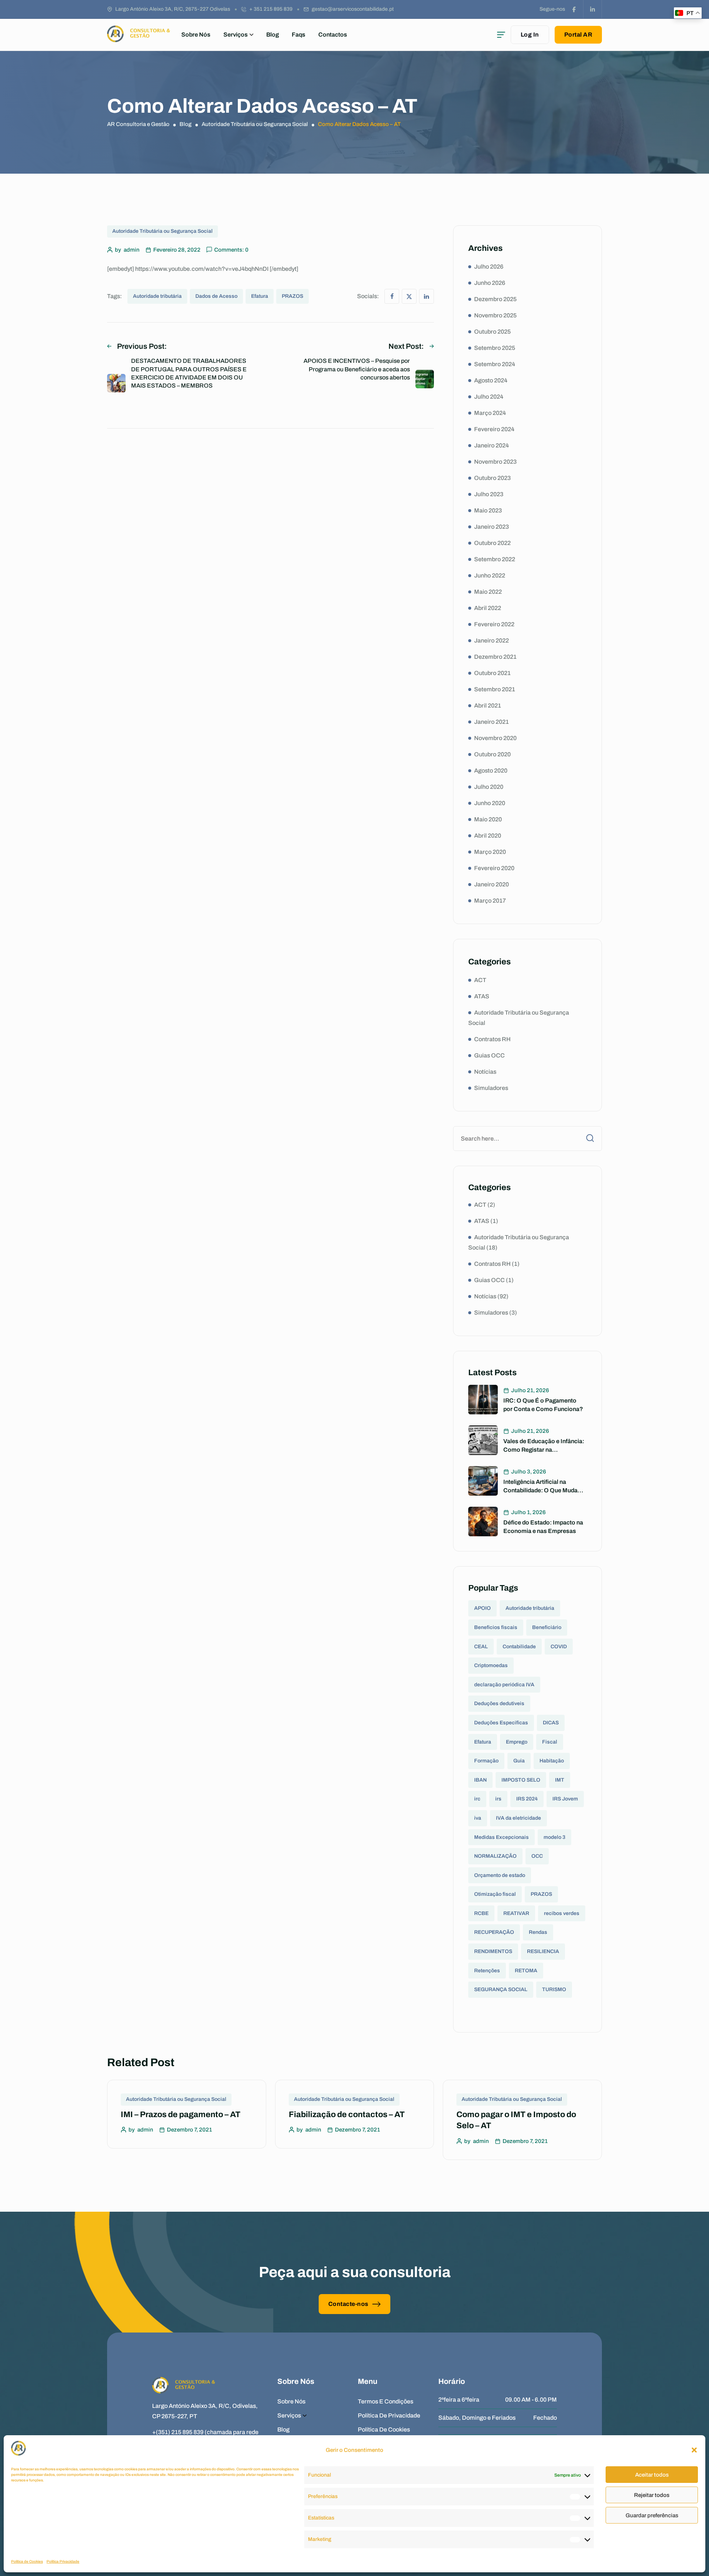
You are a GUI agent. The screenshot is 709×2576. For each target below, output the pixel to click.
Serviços (236, 35)
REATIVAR (516, 1913)
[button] (694, 2450)
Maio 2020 (488, 819)
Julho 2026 (489, 267)
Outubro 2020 (492, 754)
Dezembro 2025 (495, 299)
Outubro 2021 (492, 673)
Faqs (299, 35)
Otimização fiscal (495, 1894)
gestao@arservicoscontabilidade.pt (353, 9)
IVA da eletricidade (518, 1818)
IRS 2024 (527, 1799)
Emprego (517, 1742)
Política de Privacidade (389, 2415)
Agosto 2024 (491, 380)
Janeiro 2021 (491, 722)
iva (478, 1818)
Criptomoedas (491, 1665)
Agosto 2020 (491, 771)
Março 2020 (490, 852)
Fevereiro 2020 (494, 868)
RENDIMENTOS (493, 1951)
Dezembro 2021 (495, 657)
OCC (537, 1856)
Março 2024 (490, 413)
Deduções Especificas (501, 1723)
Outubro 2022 (492, 543)
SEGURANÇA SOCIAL (501, 1989)
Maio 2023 (488, 510)
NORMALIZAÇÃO (495, 1856)
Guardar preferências (652, 2515)
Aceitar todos (652, 2475)
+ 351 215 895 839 (271, 9)
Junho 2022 (490, 575)
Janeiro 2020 (491, 884)
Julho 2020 (489, 787)
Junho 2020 (490, 803)
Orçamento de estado (500, 1875)
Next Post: (406, 346)
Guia (519, 1761)
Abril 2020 (488, 836)
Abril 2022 (488, 608)
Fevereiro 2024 (494, 429)
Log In (530, 35)
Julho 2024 (489, 397)
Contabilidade (519, 1647)
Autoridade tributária (157, 296)
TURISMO (554, 1989)
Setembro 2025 (495, 348)
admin (132, 250)
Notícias (485, 1072)
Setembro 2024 (495, 364)
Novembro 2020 (495, 738)
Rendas (538, 1932)
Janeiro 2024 (491, 445)
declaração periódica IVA (504, 1685)
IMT (560, 1780)
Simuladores (491, 1088)
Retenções (487, 1971)
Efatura (260, 296)
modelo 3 (554, 1837)
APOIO (482, 1608)
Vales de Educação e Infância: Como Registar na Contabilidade (544, 1449)
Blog (273, 35)
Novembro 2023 (495, 462)
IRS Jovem (565, 1799)
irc (477, 1799)
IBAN (480, 1780)
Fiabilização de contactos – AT (347, 2115)
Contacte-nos (348, 2304)
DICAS (551, 1723)
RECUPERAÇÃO (494, 1932)
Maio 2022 (488, 592)
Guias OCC (489, 1055)
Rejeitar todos (652, 2495)
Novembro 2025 (495, 315)
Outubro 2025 (492, 332)
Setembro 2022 (495, 559)
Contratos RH (492, 1039)
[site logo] (138, 35)
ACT (480, 980)
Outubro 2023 (492, 478)
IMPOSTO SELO (521, 1780)
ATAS (482, 996)
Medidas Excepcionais (501, 1837)
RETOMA (526, 1971)
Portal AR (578, 35)
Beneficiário (547, 1627)
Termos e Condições (386, 2401)
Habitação (552, 1761)
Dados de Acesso (216, 296)
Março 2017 (490, 901)
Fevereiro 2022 (494, 624)
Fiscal (550, 1742)
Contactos (333, 35)
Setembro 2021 (495, 689)
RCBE (481, 1913)
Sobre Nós (196, 35)
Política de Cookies (27, 2561)
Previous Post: (142, 346)
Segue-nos (552, 9)
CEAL (481, 1647)
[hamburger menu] (501, 35)
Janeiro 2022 (491, 640)
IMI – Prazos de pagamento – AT (181, 2115)
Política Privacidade (63, 2561)
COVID (559, 1647)
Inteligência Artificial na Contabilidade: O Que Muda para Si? (540, 1490)
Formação (486, 1761)
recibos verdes (562, 1913)
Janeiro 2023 (491, 527)
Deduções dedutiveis (499, 1703)
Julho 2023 (489, 494)
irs (498, 1799)
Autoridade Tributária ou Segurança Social (162, 231)
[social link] (574, 9)
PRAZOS (292, 296)
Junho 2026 (490, 283)
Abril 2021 (488, 706)
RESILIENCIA (543, 1951)
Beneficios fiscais (496, 1627)
